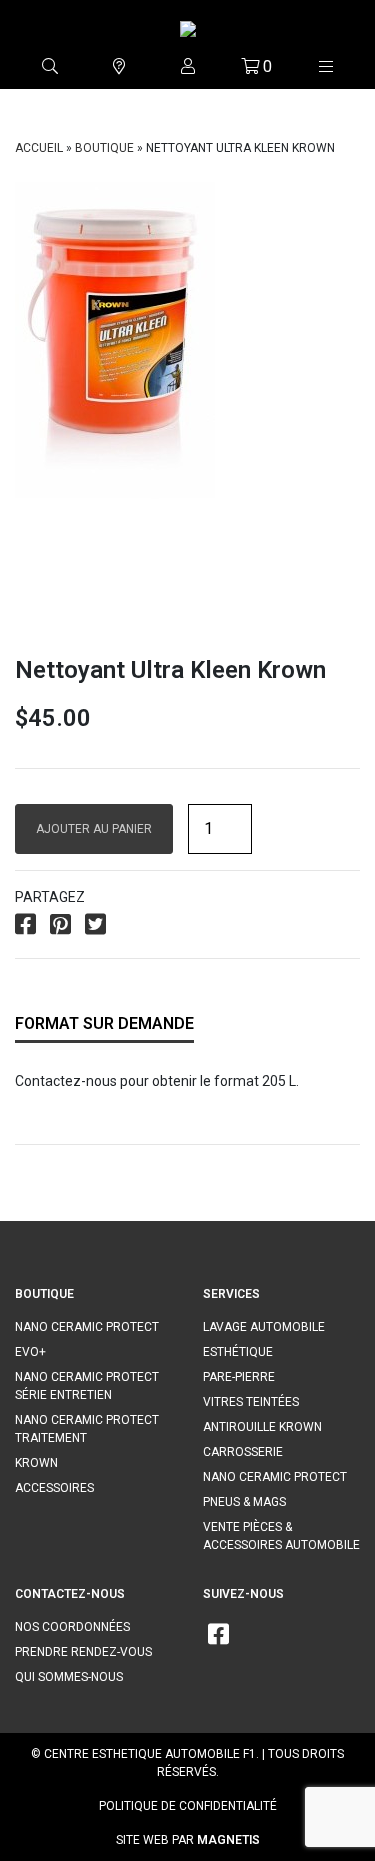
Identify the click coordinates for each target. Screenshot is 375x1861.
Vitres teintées (251, 1402)
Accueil (39, 148)
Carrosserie (243, 1452)
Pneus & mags (244, 1502)
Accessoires (54, 1488)
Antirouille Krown (262, 1427)
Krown (36, 1463)
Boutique (104, 148)
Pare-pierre (239, 1377)
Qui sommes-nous (69, 1677)
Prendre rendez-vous (83, 1652)
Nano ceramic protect (87, 1327)
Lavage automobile (264, 1327)
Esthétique (238, 1352)
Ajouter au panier (94, 829)
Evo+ (30, 1352)
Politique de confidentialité (188, 1806)
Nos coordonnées (72, 1627)
